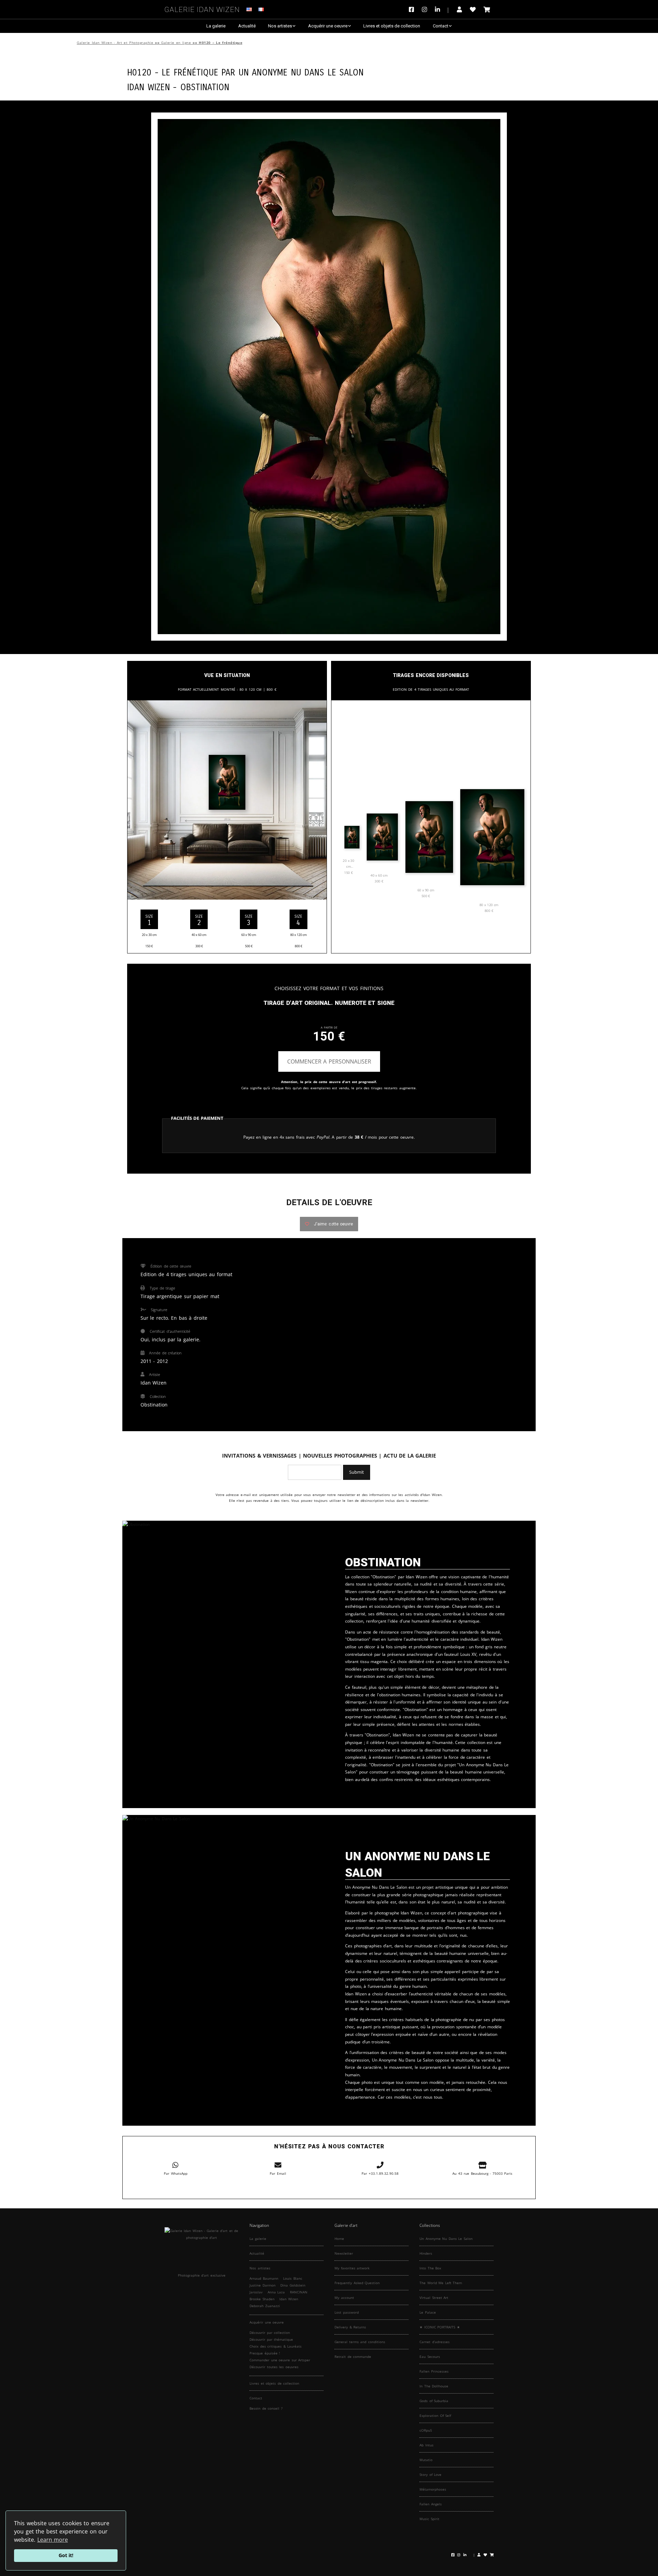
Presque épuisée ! (265, 2353)
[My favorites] (473, 9)
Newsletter (344, 2253)
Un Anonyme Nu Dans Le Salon (301, 72)
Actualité (247, 26)
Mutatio (426, 2460)
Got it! (66, 2555)
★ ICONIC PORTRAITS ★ (440, 2327)
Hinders (426, 2253)
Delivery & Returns (350, 2327)
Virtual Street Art (434, 2298)
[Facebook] (413, 9)
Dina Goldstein (293, 2285)
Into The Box (430, 2268)
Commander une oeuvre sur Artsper (280, 2360)
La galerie (216, 26)
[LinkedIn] (442, 9)
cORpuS (426, 2430)
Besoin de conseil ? (266, 2408)
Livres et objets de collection (392, 26)
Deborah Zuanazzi (265, 2306)
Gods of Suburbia (434, 2401)
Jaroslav (256, 2292)
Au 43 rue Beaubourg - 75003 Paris (482, 2173)
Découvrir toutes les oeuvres (274, 2367)
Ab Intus (427, 2445)
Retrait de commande (353, 2357)
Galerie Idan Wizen (202, 8)
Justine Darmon (263, 2285)
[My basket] (487, 9)
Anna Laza (276, 2292)
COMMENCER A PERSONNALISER (329, 1061)
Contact (441, 26)
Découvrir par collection (270, 2332)
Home (339, 2239)
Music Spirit (429, 2519)
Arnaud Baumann (264, 2278)
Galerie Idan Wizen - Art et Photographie (115, 43)
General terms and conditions (360, 2342)
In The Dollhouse (434, 2386)
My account (344, 2298)
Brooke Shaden (262, 2299)
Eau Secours (430, 2357)
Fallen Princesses (434, 2371)
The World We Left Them (441, 2283)
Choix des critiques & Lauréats (276, 2346)
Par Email (278, 2173)
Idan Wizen (289, 2299)
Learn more (53, 2540)
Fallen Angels (431, 2504)
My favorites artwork (352, 2268)
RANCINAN (299, 2292)
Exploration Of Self (435, 2415)
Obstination (205, 86)
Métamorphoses (433, 2489)
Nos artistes (280, 26)
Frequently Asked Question (357, 2283)
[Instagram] (424, 9)
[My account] (459, 9)
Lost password (347, 2312)
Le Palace (428, 2312)
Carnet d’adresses (435, 2342)
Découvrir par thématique (271, 2339)
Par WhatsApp (176, 2173)
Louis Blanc (293, 2278)
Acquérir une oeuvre (328, 26)
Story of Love (430, 2474)
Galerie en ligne (176, 43)
